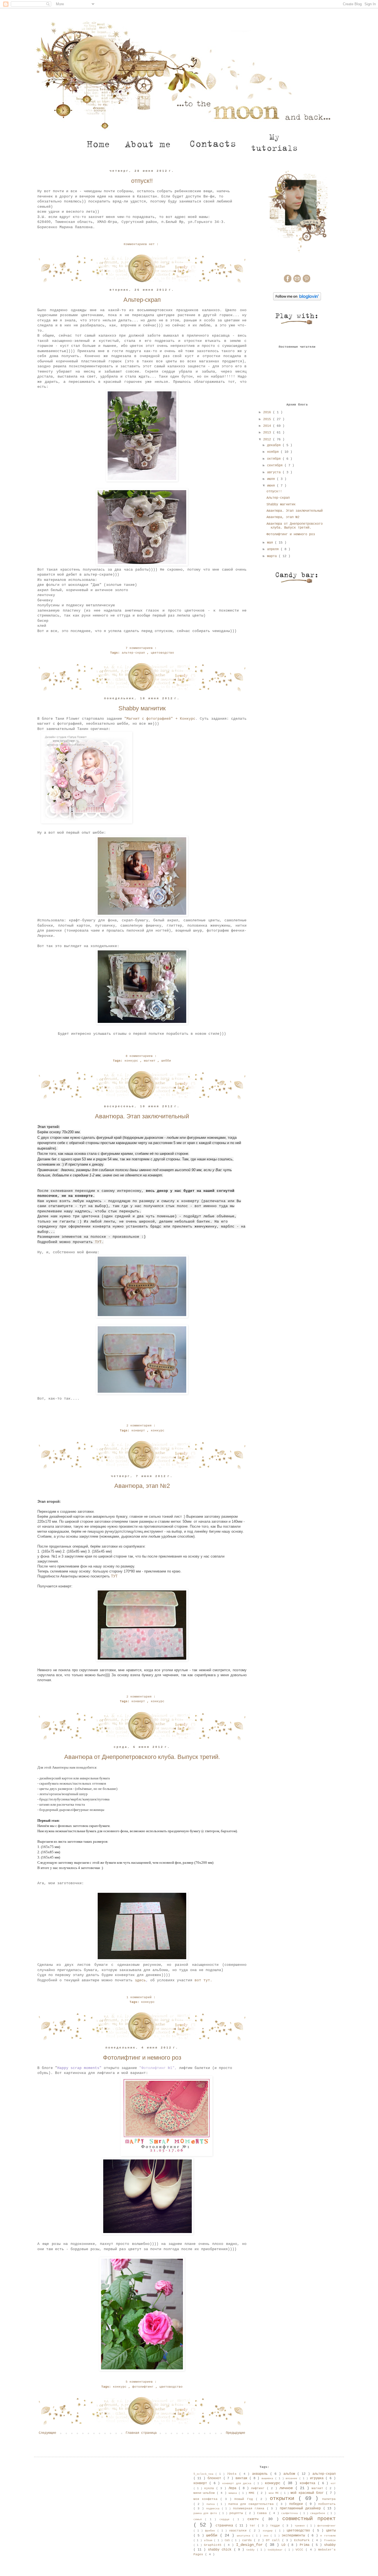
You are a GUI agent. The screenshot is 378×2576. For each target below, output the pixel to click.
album (209, 2540)
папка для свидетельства (252, 2504)
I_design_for (251, 2545)
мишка (234, 2493)
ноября (274, 452)
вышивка (268, 2478)
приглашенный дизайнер (301, 2509)
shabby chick (221, 2550)
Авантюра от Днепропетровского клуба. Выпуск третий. (142, 1757)
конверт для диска (238, 2483)
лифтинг (259, 2488)
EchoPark (303, 2540)
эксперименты (295, 2536)
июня (272, 486)
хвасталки (239, 2531)
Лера (234, 2488)
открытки (284, 2499)
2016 (268, 412)
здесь (140, 1980)
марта (273, 556)
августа (275, 472)
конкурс (132, 1061)
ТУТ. (98, 1242)
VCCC (301, 2550)
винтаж (242, 2478)
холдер (269, 2531)
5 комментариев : (142, 2382)
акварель (261, 2474)
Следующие (47, 2433)
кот (333, 2483)
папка (212, 2504)
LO (284, 2545)
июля (272, 479)
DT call (274, 2540)
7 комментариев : (142, 648)
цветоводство (162, 653)
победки (297, 2504)
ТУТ (114, 1576)
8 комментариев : (142, 1056)
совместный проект (309, 2519)
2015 (268, 419)
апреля (274, 549)
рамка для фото (206, 2513)
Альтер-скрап (142, 300)
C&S (228, 2540)
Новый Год (245, 2499)
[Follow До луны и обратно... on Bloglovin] (297, 300)
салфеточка (290, 2513)
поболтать (327, 2504)
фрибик (211, 2531)
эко (267, 2536)
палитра (329, 2499)
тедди (276, 2526)
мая (271, 543)
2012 (268, 440)
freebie (330, 2540)
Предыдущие (235, 2433)
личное (287, 2488)
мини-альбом (205, 2493)
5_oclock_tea (204, 2474)
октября (275, 459)
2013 (268, 433)
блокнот (215, 2478)
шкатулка (245, 2536)
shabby (330, 2545)
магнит (151, 1061)
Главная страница (141, 2433)
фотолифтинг (144, 2387)
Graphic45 (214, 2545)
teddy (251, 2550)
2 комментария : (142, 1426)
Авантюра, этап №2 (142, 1486)
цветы (331, 2531)
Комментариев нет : (142, 244)
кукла (210, 2488)
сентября (276, 466)
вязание (292, 2478)
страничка (225, 2526)
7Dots (233, 2474)
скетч (255, 2519)
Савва (263, 2513)
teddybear (276, 2550)
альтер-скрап (134, 653)
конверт (139, 1431)
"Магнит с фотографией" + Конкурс (160, 719)
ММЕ (253, 2493)
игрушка (318, 2478)
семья (199, 2519)
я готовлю (328, 2536)
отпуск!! (142, 181)
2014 (268, 426)
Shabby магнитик (142, 708)
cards (248, 2540)
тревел (301, 2526)
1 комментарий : (142, 1997)
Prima (306, 2545)
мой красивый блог (308, 2493)
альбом (290, 2474)
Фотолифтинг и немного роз (142, 2058)
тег (254, 2526)
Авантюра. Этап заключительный (142, 1116)
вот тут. (204, 1980)
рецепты (237, 2513)
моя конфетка (207, 2499)
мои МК (275, 2493)
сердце (226, 2519)
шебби (166, 1061)
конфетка (309, 2483)
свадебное (319, 2513)
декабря (275, 445)
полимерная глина (250, 2509)
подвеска (214, 2509)
